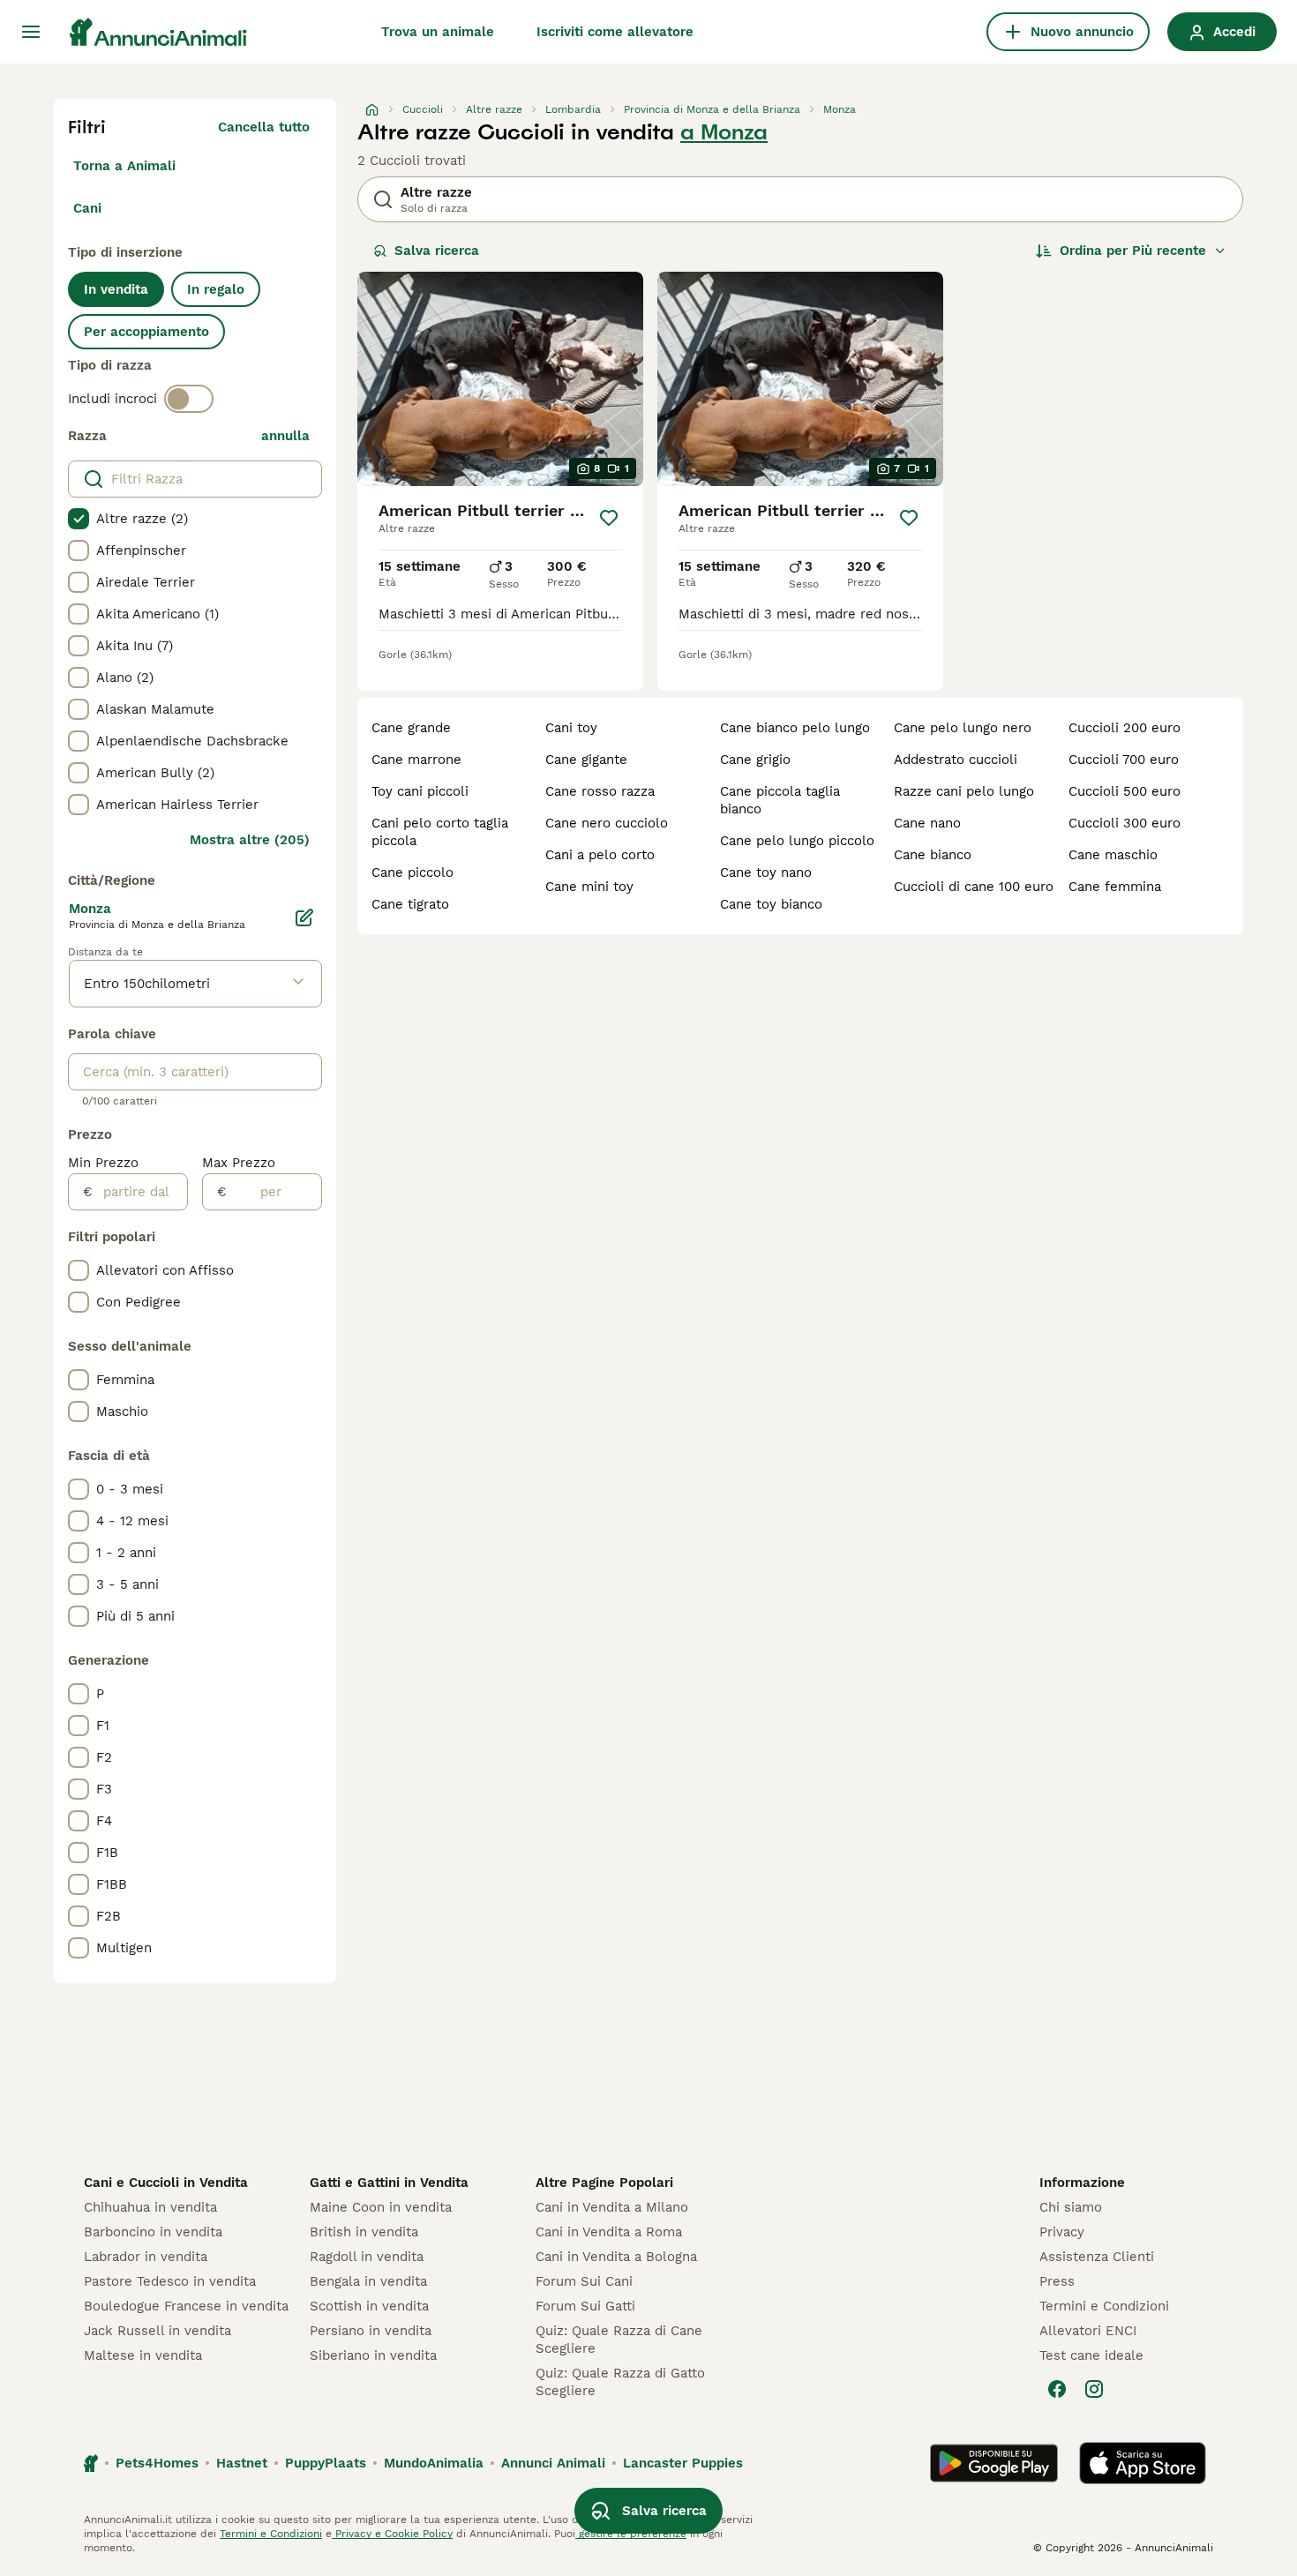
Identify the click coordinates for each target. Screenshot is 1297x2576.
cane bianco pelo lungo (795, 728)
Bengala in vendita (368, 2281)
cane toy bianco (771, 904)
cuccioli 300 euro (1125, 823)
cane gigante (586, 760)
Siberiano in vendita (373, 2355)
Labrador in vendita (146, 2257)
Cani (87, 208)
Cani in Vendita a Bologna (616, 2257)
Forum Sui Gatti (585, 2306)
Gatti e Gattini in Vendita (389, 2183)
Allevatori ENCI (1088, 2331)
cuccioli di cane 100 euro (974, 887)
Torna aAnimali (124, 166)
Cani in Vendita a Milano (612, 2207)
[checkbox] (79, 519)
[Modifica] (304, 917)
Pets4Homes (157, 2463)
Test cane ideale (1091, 2355)
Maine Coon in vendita (381, 2207)
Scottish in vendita (369, 2306)
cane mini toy (589, 887)
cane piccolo (412, 872)
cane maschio (1113, 855)
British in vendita (364, 2232)
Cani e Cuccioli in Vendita (166, 2183)
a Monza (724, 132)
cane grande (411, 728)
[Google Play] (994, 2463)
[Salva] (609, 518)
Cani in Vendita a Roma (609, 2232)
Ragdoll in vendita (367, 2257)
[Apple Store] (1143, 2463)
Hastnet (242, 2463)
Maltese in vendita (143, 2355)
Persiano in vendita (371, 2331)
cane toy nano (766, 872)
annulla (285, 436)
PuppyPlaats (326, 2463)
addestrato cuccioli (956, 760)
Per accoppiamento (146, 332)
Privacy (1062, 2232)
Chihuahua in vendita (150, 2207)
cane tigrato (410, 904)
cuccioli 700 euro (1124, 760)
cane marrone (416, 760)
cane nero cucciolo (607, 823)
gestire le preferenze (631, 2534)
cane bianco (933, 855)
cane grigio (755, 760)
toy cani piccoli (420, 791)
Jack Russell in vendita (157, 2331)
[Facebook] (1057, 2389)
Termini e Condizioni (1104, 2306)
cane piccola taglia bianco (780, 800)
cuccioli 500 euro (1125, 791)
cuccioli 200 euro (1125, 728)
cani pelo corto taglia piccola (440, 832)
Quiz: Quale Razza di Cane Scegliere (619, 2340)
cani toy (571, 728)
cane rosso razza (600, 791)
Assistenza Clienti (1097, 2257)
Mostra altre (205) (250, 840)
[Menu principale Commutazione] (31, 32)
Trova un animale (438, 32)
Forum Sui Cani (584, 2281)
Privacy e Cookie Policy (392, 2534)
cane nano (927, 823)
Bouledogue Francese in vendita (186, 2306)
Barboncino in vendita (153, 2232)
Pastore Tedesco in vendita (170, 2281)
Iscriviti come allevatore (615, 32)
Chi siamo (1071, 2207)
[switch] (189, 399)
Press (1057, 2281)
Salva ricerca (437, 251)
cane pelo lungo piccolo (797, 841)
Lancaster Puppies (683, 2463)
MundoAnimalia (434, 2463)
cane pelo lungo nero (963, 728)
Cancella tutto (264, 127)
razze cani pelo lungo (964, 791)
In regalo (216, 289)
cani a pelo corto (600, 855)
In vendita (116, 289)
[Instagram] (1094, 2389)
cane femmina (1115, 887)
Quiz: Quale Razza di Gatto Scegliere (620, 2382)
